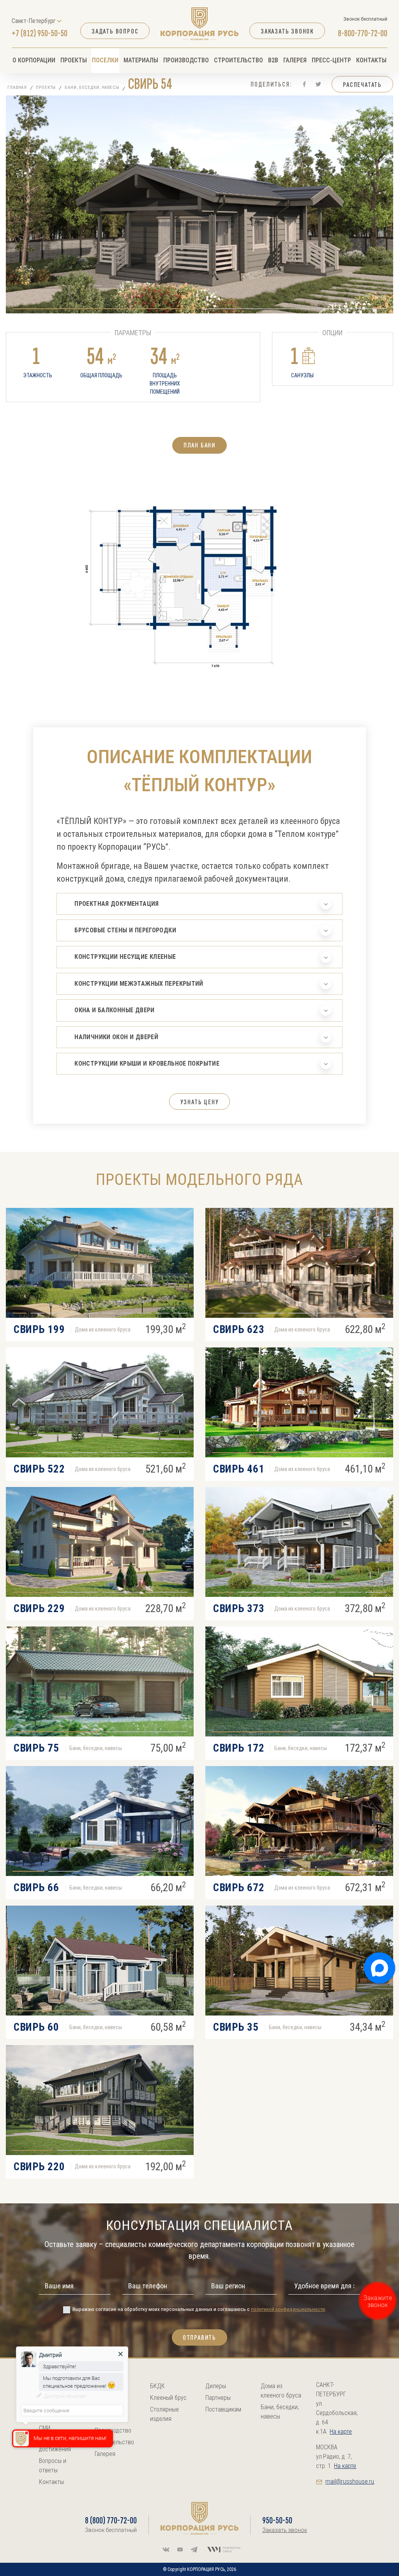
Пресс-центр (331, 60)
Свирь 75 (36, 1748)
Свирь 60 (36, 2027)
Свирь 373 (239, 1609)
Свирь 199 (39, 1330)
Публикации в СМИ (57, 2423)
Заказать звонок (287, 31)
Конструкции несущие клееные (125, 957)
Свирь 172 (239, 1748)
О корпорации (34, 60)
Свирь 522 (39, 1469)
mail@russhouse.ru (350, 2481)
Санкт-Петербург (34, 21)
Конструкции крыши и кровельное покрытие (147, 1063)
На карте (341, 2432)
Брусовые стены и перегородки (125, 930)
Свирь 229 (39, 1609)
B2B (273, 60)
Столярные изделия (164, 2414)
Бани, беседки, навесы (92, 88)
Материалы (141, 60)
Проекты (74, 60)
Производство (186, 60)
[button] (105, 309)
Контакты (371, 60)
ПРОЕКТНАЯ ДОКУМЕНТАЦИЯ (117, 904)
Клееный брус (168, 2398)
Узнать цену (200, 1102)
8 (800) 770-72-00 (111, 2520)
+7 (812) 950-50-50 (40, 33)
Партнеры (218, 2398)
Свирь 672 (239, 1888)
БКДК (157, 2386)
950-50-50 (277, 2520)
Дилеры (216, 2386)
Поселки (105, 60)
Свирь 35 (236, 2027)
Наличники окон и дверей (116, 1037)
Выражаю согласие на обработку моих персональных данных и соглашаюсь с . (199, 2309)
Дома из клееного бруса (281, 2391)
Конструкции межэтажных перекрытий (139, 984)
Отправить (199, 2337)
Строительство (238, 60)
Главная (17, 88)
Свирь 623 (239, 1330)
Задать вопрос (115, 31)
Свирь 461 (239, 1469)
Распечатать (362, 85)
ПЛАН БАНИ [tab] (199, 445)
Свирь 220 (39, 2167)
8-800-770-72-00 (363, 33)
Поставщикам (223, 2409)
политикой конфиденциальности (288, 2309)
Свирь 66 (36, 1888)
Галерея (295, 60)
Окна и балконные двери (114, 1010)
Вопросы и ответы (53, 2465)
